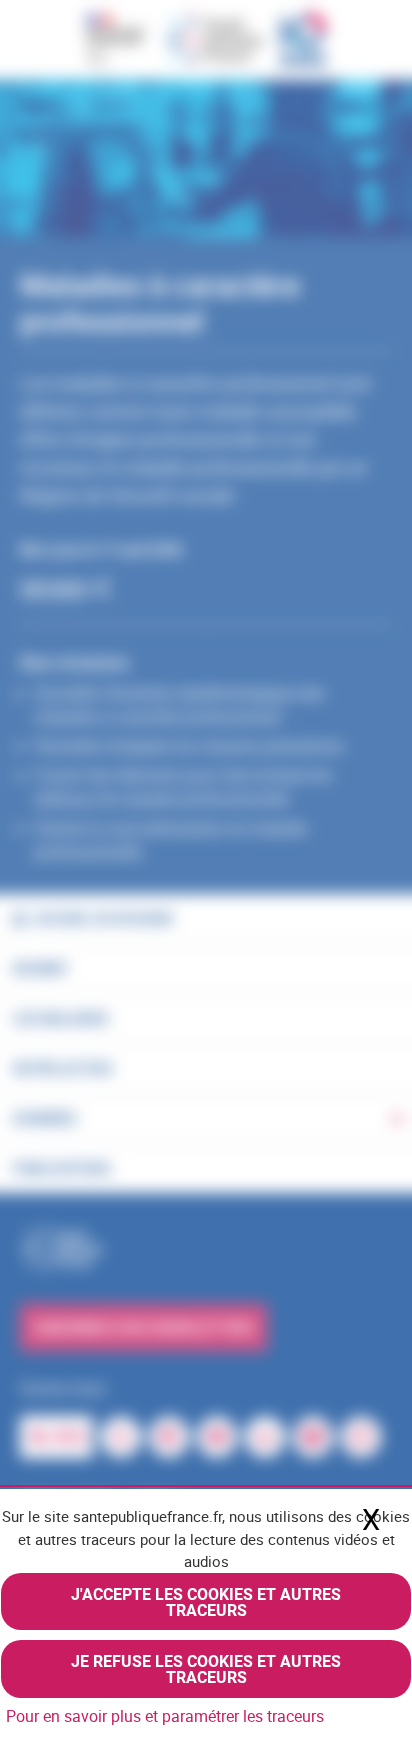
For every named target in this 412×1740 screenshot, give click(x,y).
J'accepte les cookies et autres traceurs (206, 1602)
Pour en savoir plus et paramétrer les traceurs (165, 1716)
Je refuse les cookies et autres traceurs (206, 1669)
